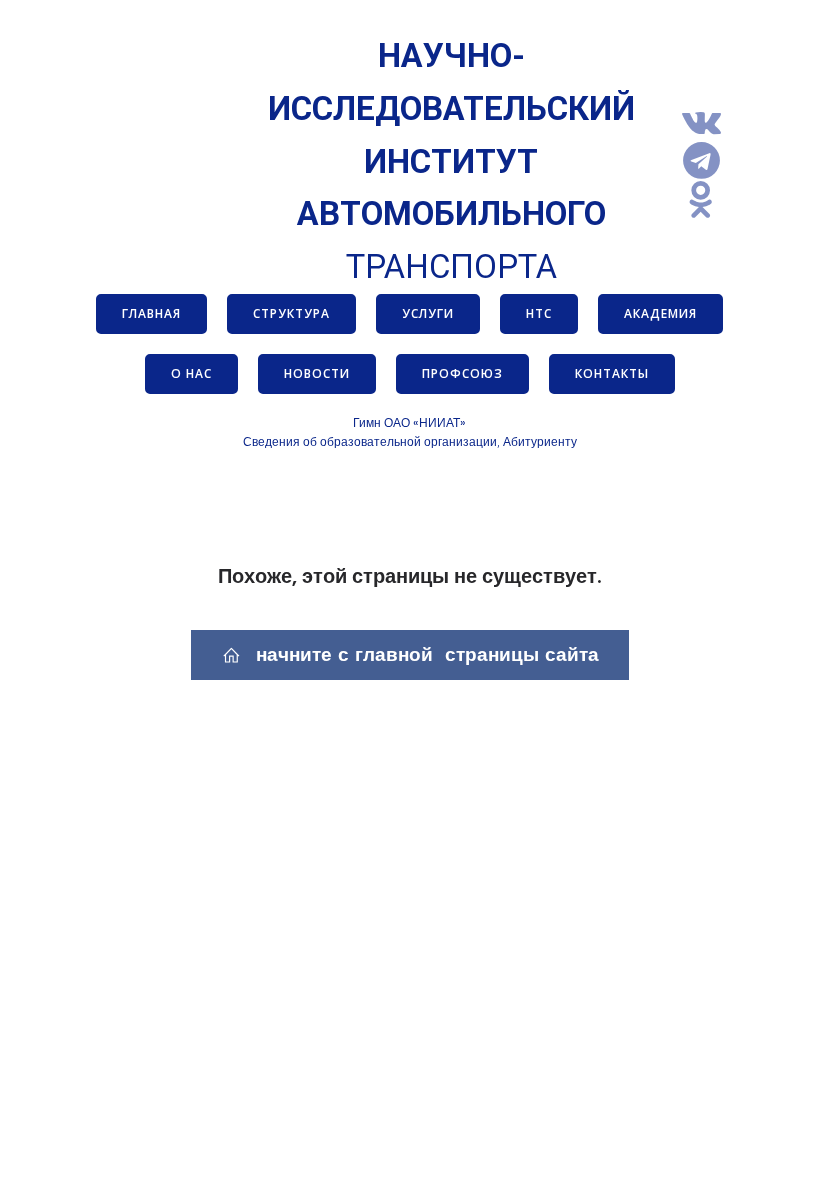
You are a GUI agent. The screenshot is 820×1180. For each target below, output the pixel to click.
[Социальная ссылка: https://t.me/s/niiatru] (709, 161)
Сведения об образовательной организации (370, 441)
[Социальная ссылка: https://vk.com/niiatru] (709, 122)
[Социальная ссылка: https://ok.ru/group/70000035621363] (709, 200)
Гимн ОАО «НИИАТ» (409, 422)
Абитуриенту (540, 441)
